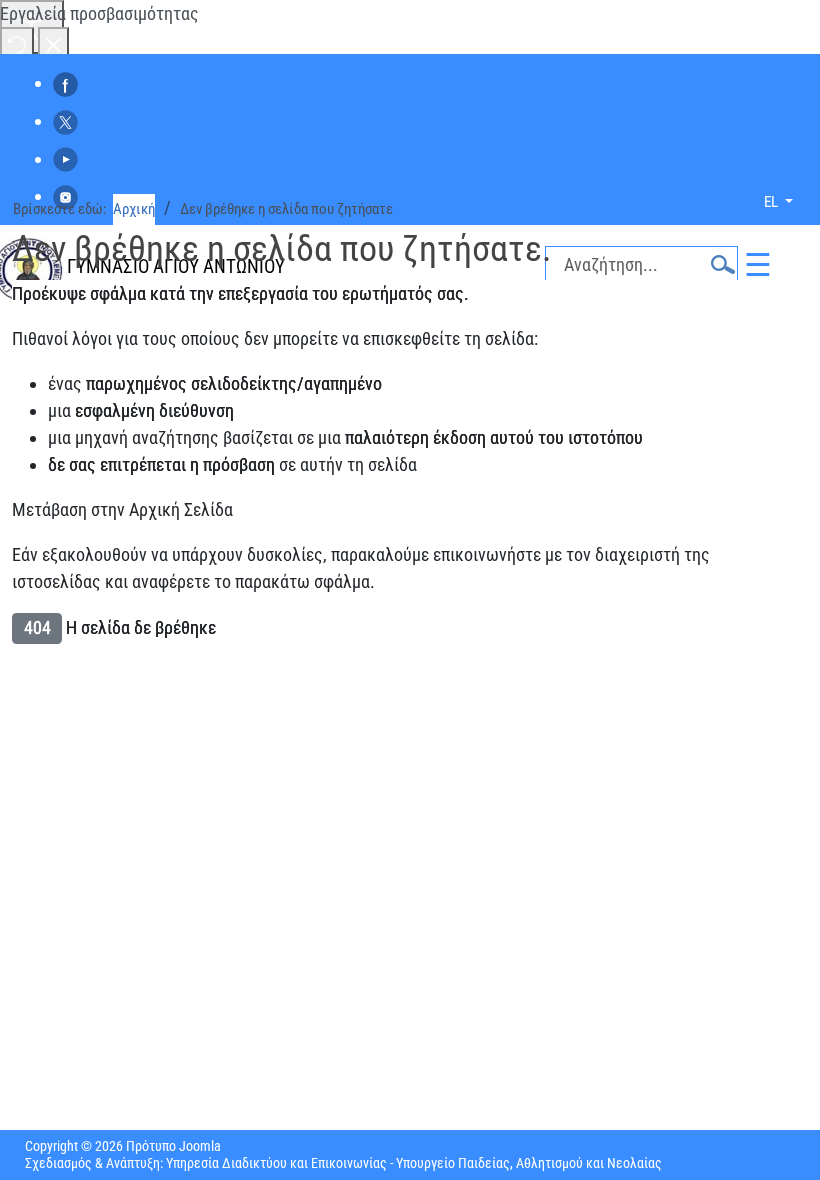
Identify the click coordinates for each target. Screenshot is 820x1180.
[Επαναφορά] (17, 43)
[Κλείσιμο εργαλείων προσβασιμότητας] (53, 43)
